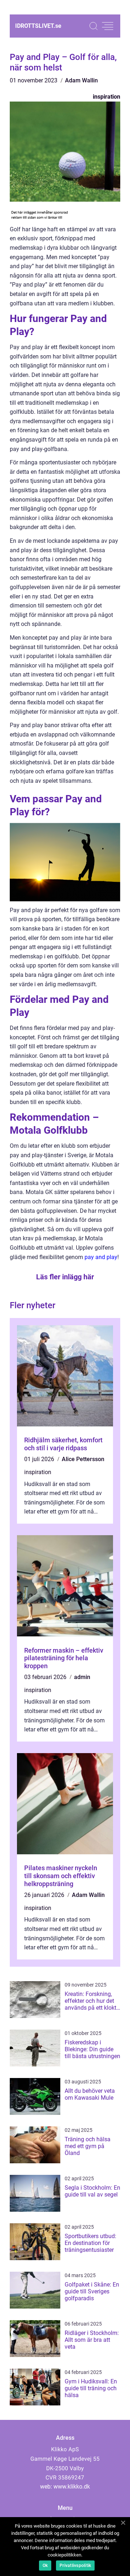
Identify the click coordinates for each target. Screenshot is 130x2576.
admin (82, 1677)
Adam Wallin (81, 80)
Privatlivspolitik (75, 2566)
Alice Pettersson (83, 1459)
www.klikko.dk (72, 2487)
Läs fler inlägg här (65, 1277)
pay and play (101, 1257)
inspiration (107, 97)
